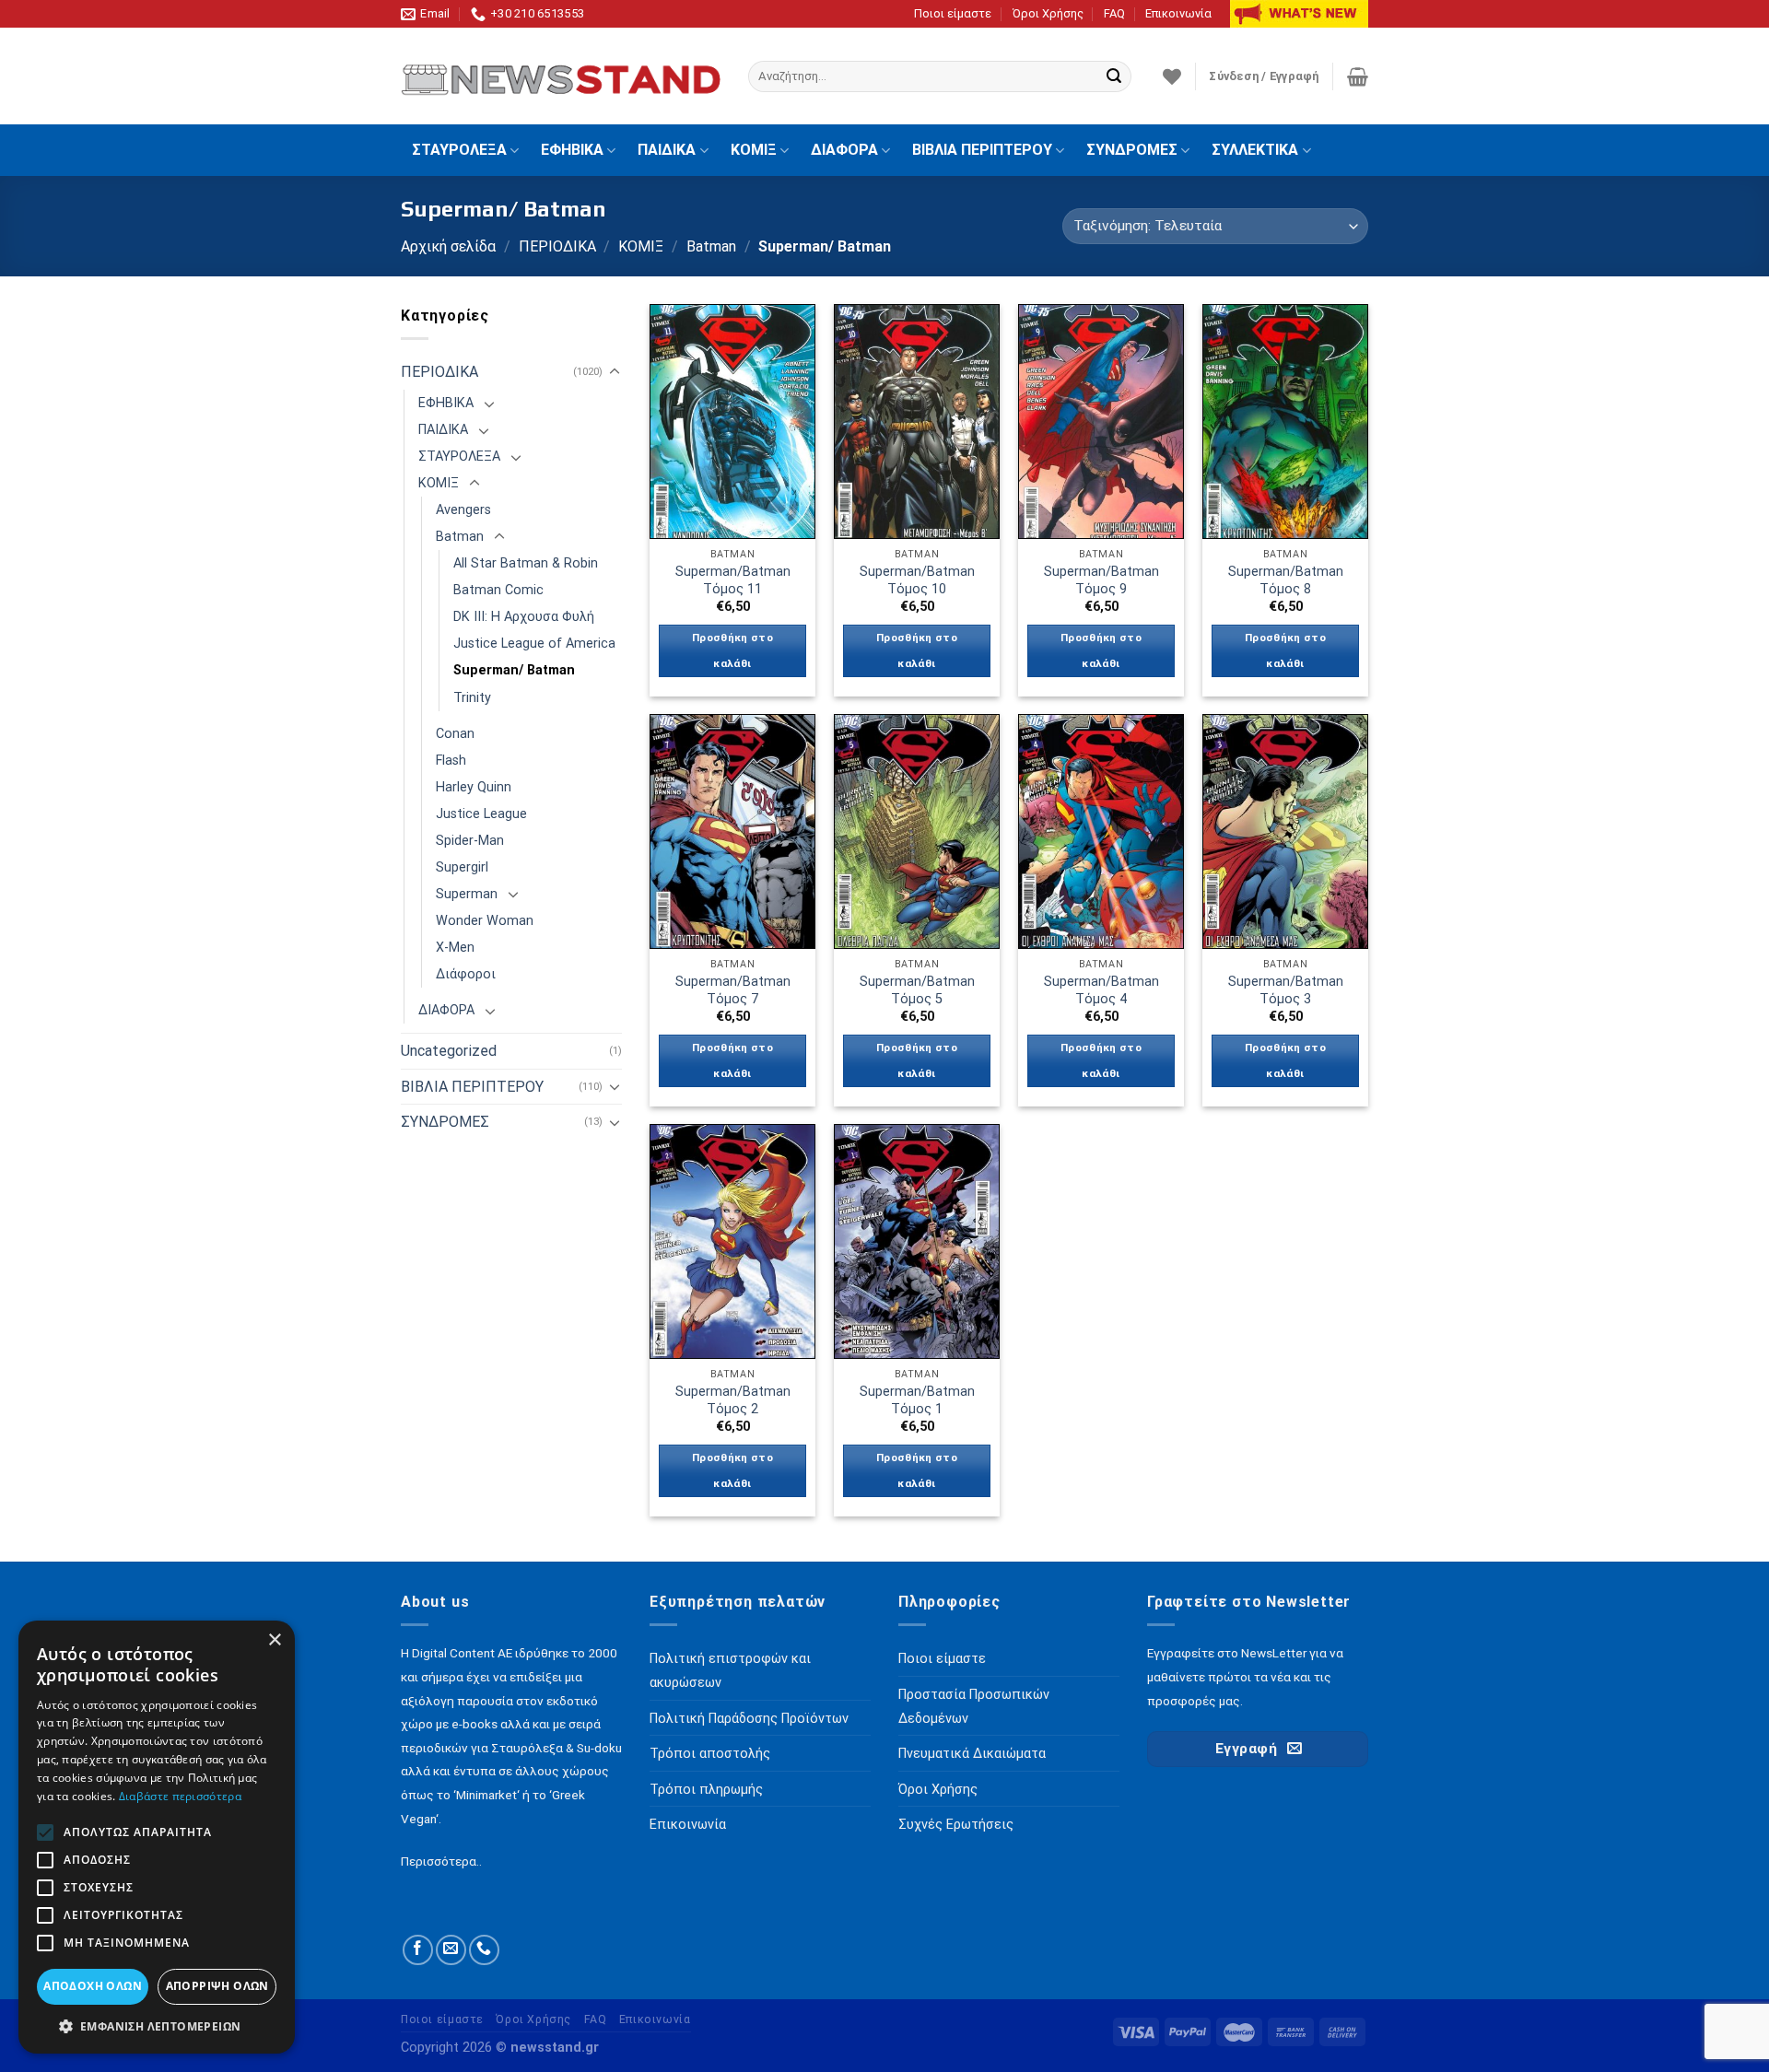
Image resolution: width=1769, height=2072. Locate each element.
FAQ (1114, 13)
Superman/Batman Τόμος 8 (1286, 580)
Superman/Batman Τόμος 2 (733, 1400)
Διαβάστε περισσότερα (180, 1796)
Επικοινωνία (1178, 13)
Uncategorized (449, 1051)
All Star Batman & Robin (526, 563)
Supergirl (462, 867)
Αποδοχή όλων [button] (93, 1986)
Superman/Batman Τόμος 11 (733, 580)
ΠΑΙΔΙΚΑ (667, 150)
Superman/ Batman (514, 670)
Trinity (472, 698)
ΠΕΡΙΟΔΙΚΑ (557, 246)
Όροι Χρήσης (1048, 13)
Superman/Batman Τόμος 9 (1101, 580)
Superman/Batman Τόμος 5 (917, 990)
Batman (711, 246)
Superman (467, 894)
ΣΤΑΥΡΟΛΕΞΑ (459, 150)
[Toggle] (615, 372)
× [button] (274, 1640)
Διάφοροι (466, 974)
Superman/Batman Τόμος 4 (1101, 990)
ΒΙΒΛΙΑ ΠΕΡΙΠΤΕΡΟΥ (982, 150)
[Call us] (484, 1950)
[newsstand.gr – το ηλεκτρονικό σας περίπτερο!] (561, 76)
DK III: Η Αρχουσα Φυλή (524, 617)
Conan (455, 734)
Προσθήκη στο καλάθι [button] (732, 650)
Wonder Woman (485, 921)
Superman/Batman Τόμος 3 (1286, 990)
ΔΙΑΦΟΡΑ (844, 150)
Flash (451, 761)
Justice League (481, 814)
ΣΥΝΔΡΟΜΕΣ (1132, 150)
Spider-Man (470, 841)
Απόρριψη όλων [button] (217, 1986)
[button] (157, 2026)
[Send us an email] (451, 1950)
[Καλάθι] (1358, 76)
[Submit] (1114, 76)
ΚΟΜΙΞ (754, 150)
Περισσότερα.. (441, 1861)
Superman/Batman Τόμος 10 (917, 580)
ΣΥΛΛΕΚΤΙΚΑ (1255, 150)
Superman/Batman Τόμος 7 (733, 990)
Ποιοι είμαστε (953, 13)
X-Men (455, 948)
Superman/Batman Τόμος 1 (917, 1400)
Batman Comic (498, 590)
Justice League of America (534, 644)
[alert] (157, 1837)
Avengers (463, 510)
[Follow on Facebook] (418, 1950)
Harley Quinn (474, 787)
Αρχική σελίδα (448, 246)
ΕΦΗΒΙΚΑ (572, 150)
